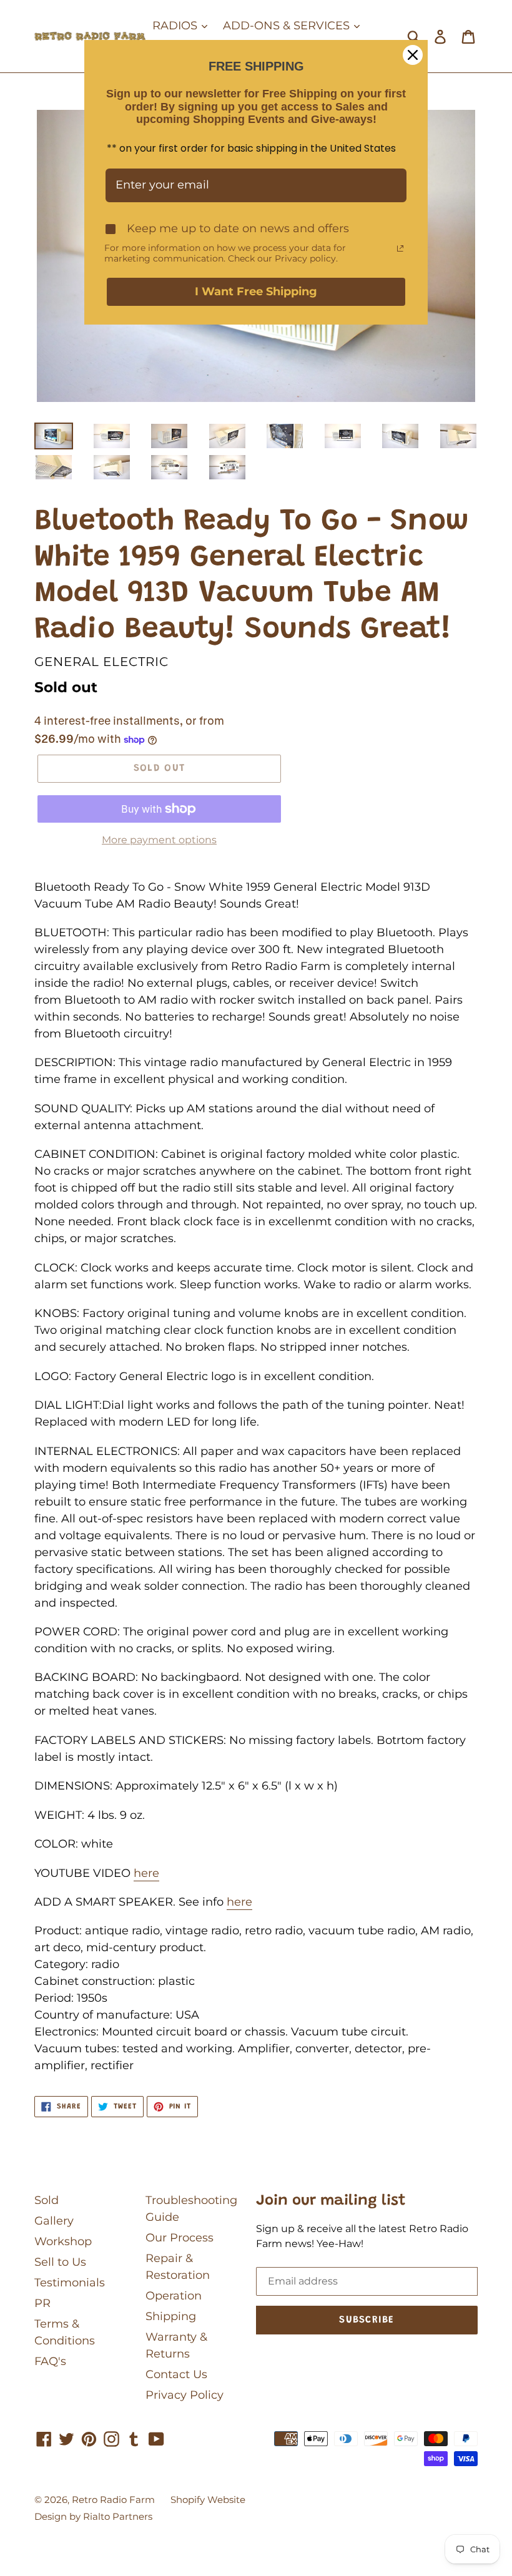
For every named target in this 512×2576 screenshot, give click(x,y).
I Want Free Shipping (256, 291)
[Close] (413, 55)
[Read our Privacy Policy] (400, 248)
